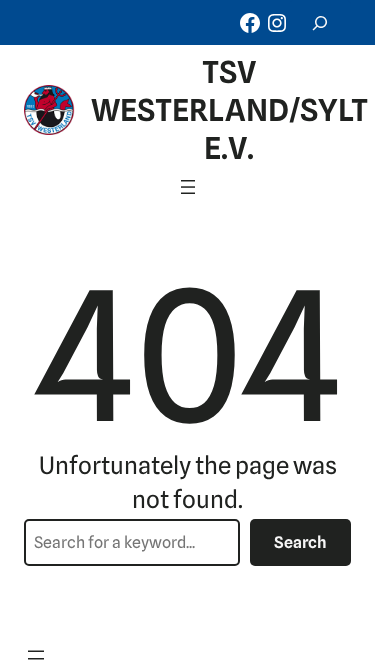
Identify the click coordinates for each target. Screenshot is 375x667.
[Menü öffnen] (188, 187)
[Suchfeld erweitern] (320, 22)
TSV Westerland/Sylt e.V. (229, 110)
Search (300, 542)
